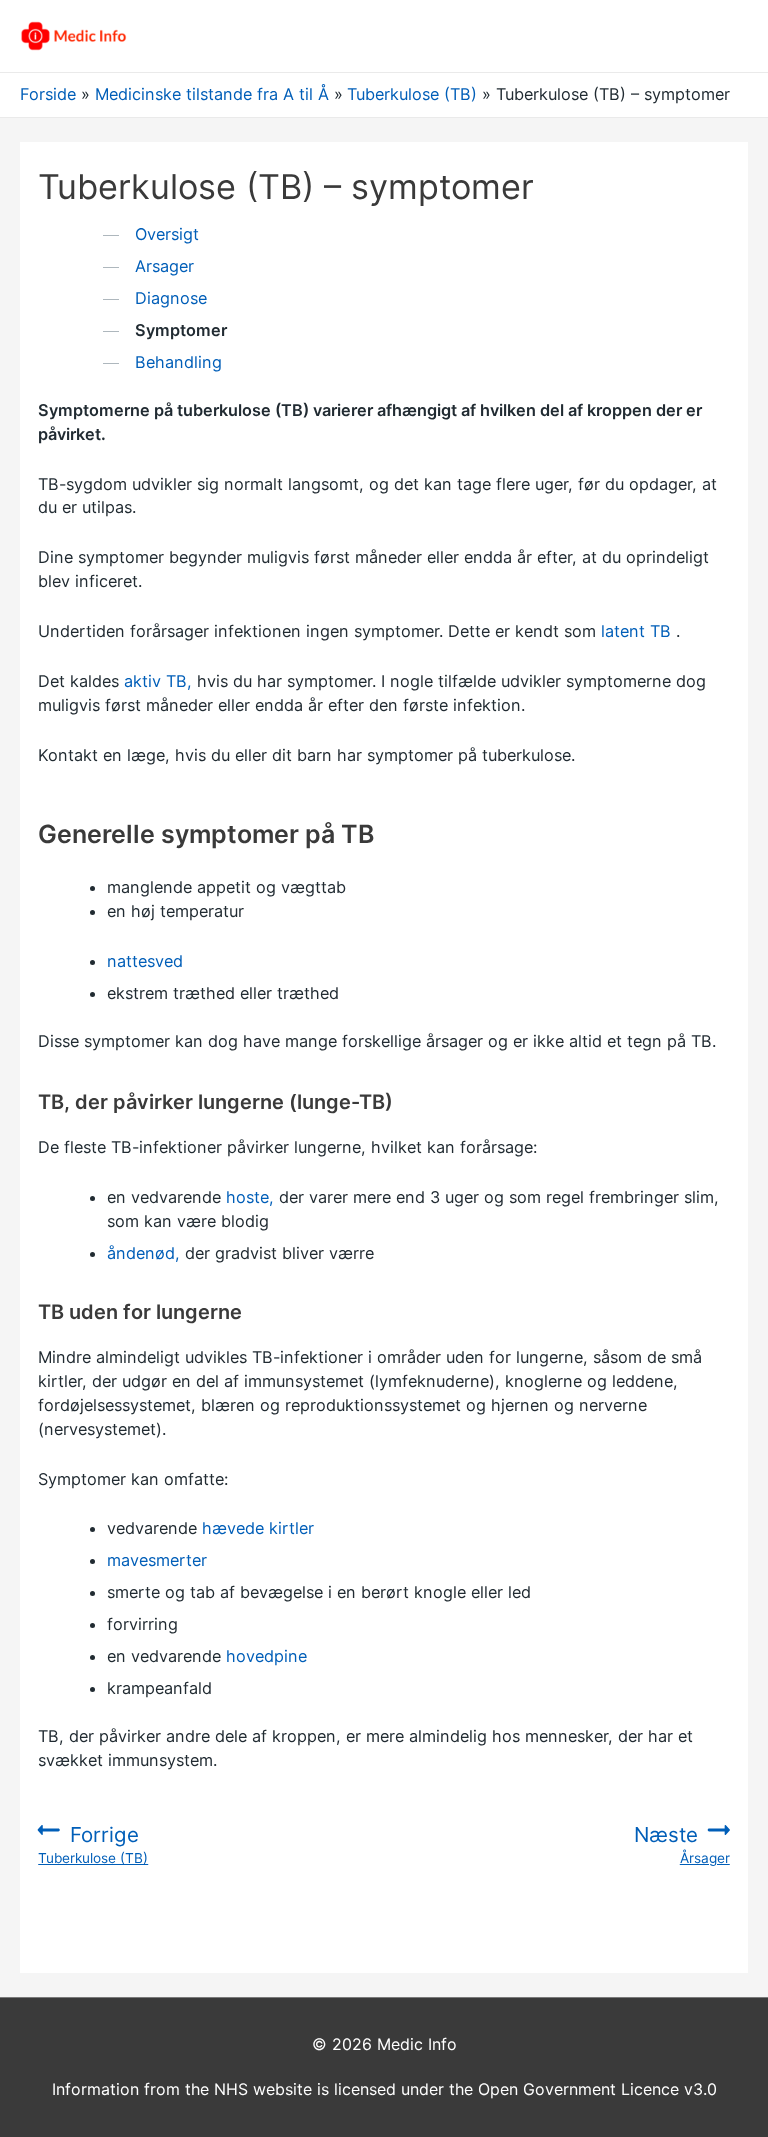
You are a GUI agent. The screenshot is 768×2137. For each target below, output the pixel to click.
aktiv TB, (158, 681)
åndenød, (143, 1253)
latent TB (636, 631)
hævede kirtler (258, 1528)
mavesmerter (157, 1560)
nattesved (145, 961)
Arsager (164, 266)
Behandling (178, 362)
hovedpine (266, 1656)
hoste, (250, 1197)
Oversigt (167, 234)
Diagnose (171, 298)
